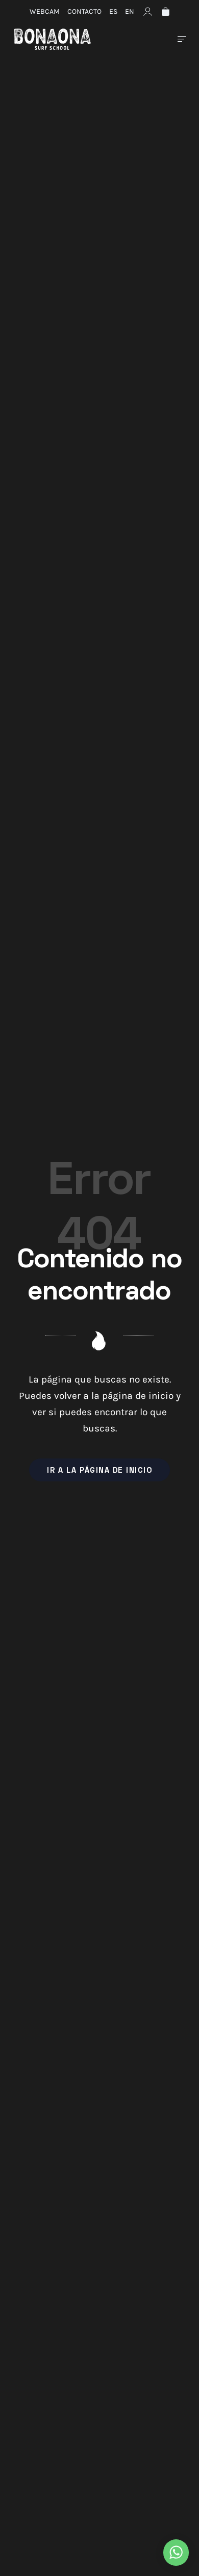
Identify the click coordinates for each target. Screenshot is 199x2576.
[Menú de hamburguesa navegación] (182, 39)
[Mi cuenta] (148, 11)
